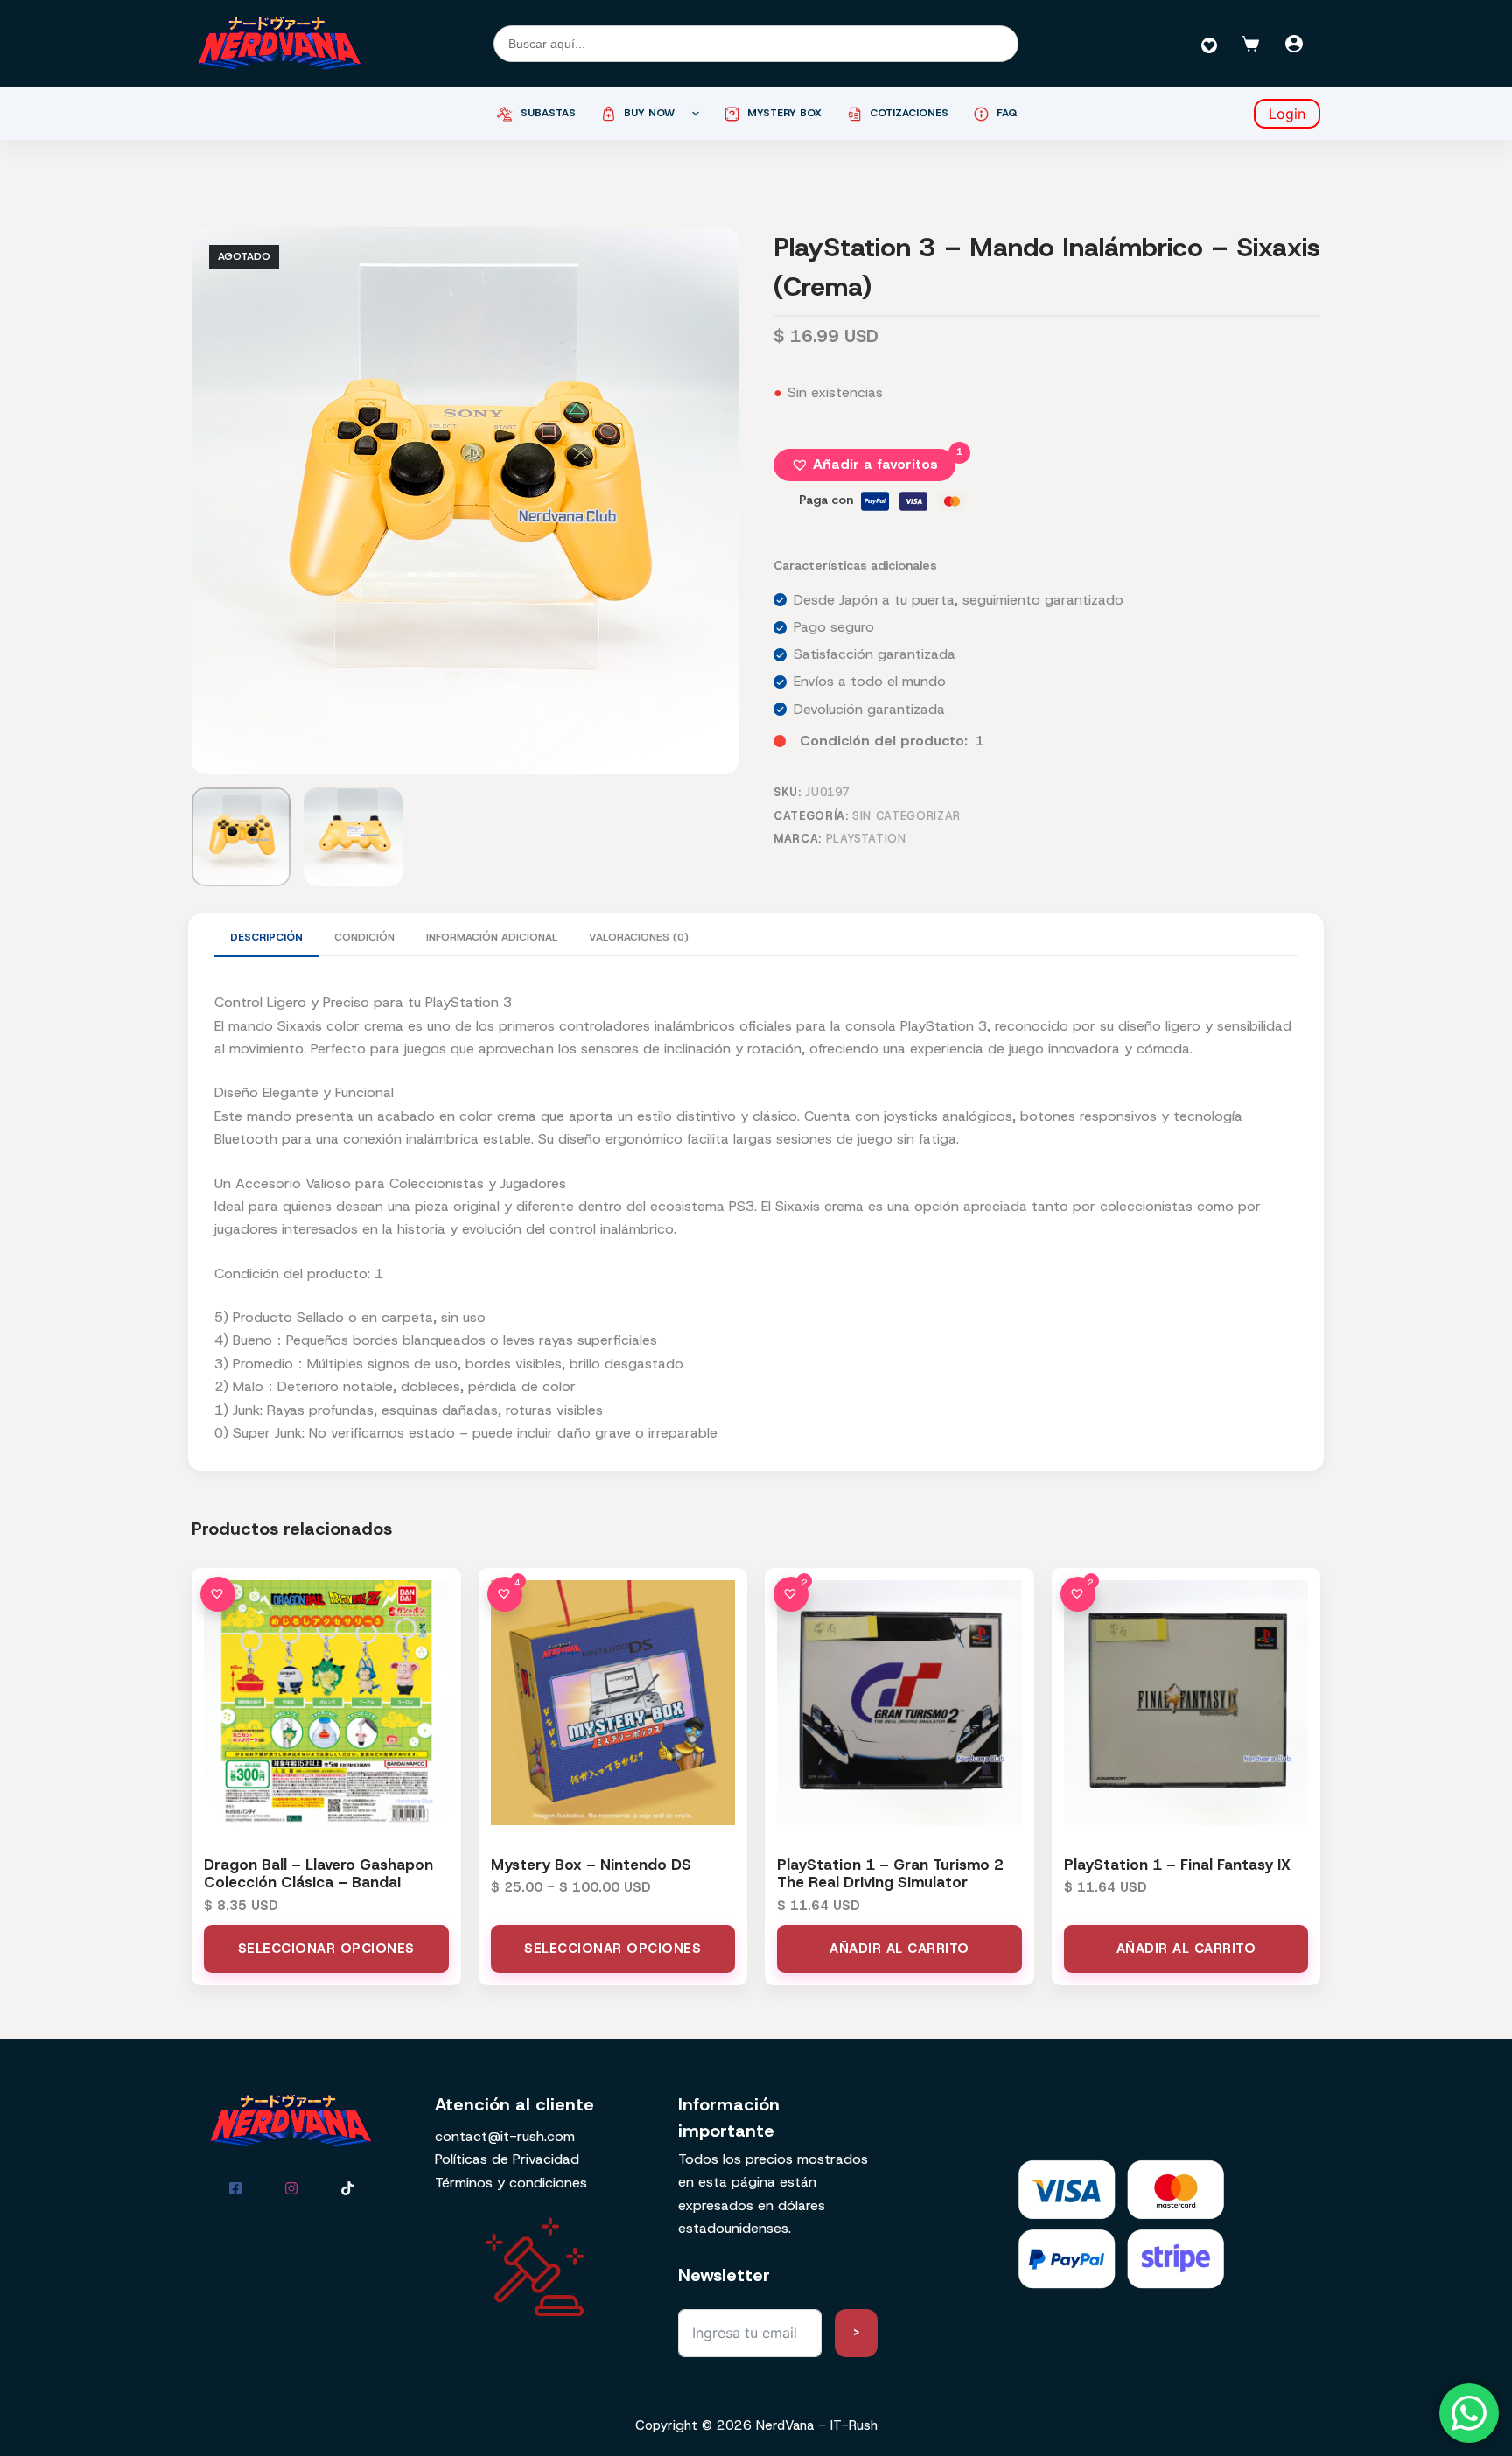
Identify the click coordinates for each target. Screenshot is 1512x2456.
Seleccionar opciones (326, 1949)
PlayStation (866, 839)
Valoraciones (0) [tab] (639, 937)
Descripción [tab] (266, 937)
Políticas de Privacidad (507, 2159)
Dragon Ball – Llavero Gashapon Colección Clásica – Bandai (318, 1873)
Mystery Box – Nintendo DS (591, 1865)
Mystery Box (784, 113)
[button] (864, 465)
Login (1287, 114)
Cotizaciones (909, 113)
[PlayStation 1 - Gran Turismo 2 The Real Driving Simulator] (899, 1703)
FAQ (1007, 113)
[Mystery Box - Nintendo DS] (613, 1703)
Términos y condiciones (511, 2183)
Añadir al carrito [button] (899, 1949)
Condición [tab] (364, 937)
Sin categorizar (906, 816)
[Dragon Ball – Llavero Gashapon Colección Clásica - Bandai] (326, 1703)
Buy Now (649, 113)
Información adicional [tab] (492, 937)
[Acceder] (1294, 44)
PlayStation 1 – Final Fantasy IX (1177, 1865)
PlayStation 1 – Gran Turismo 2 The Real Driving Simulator (890, 1873)
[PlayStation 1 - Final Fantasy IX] (1186, 1703)
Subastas (548, 113)
